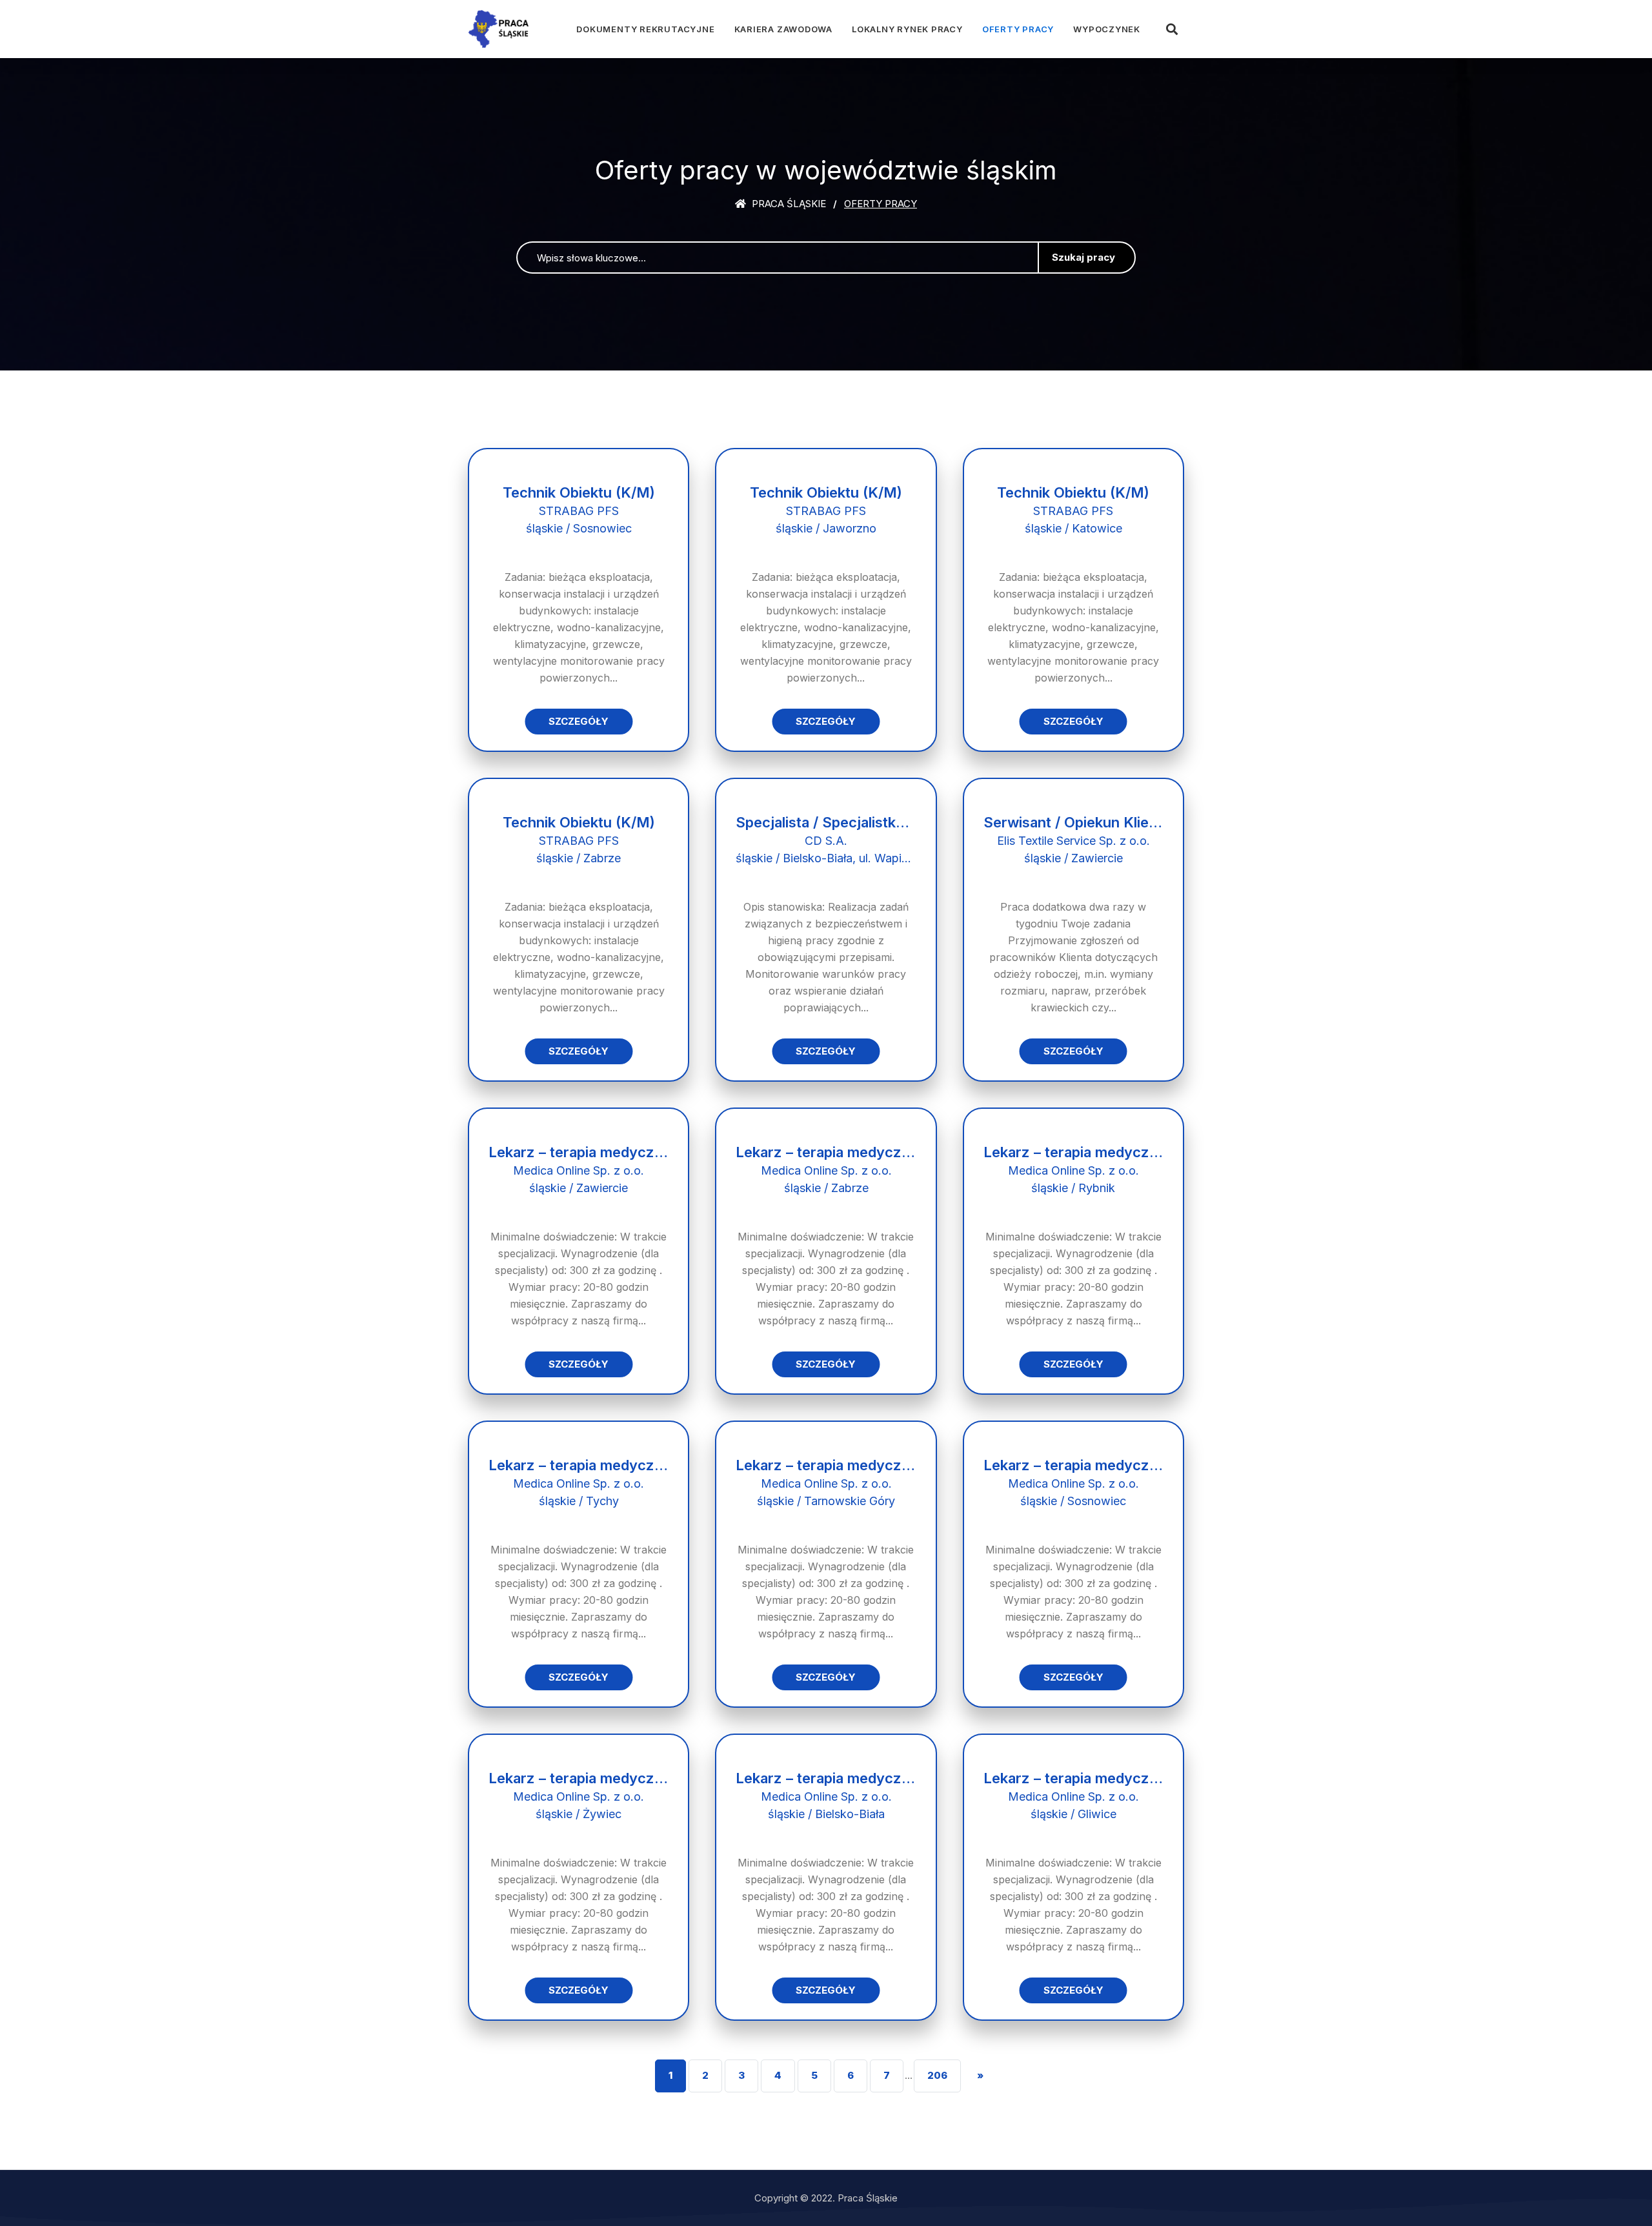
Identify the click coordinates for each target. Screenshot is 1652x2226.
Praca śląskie (788, 204)
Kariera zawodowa (783, 29)
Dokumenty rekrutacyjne (645, 29)
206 (937, 2075)
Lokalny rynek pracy (907, 29)
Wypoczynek (1107, 29)
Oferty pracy (1018, 29)
